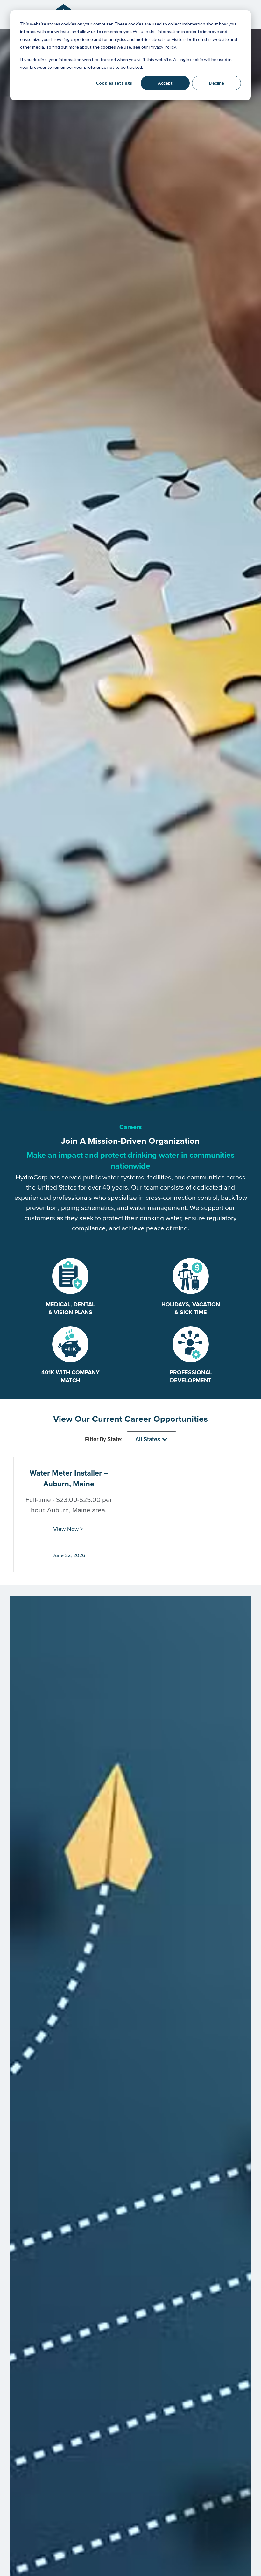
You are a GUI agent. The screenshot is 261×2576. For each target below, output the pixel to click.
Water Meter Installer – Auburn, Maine (69, 1478)
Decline (217, 83)
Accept (165, 83)
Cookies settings (114, 83)
